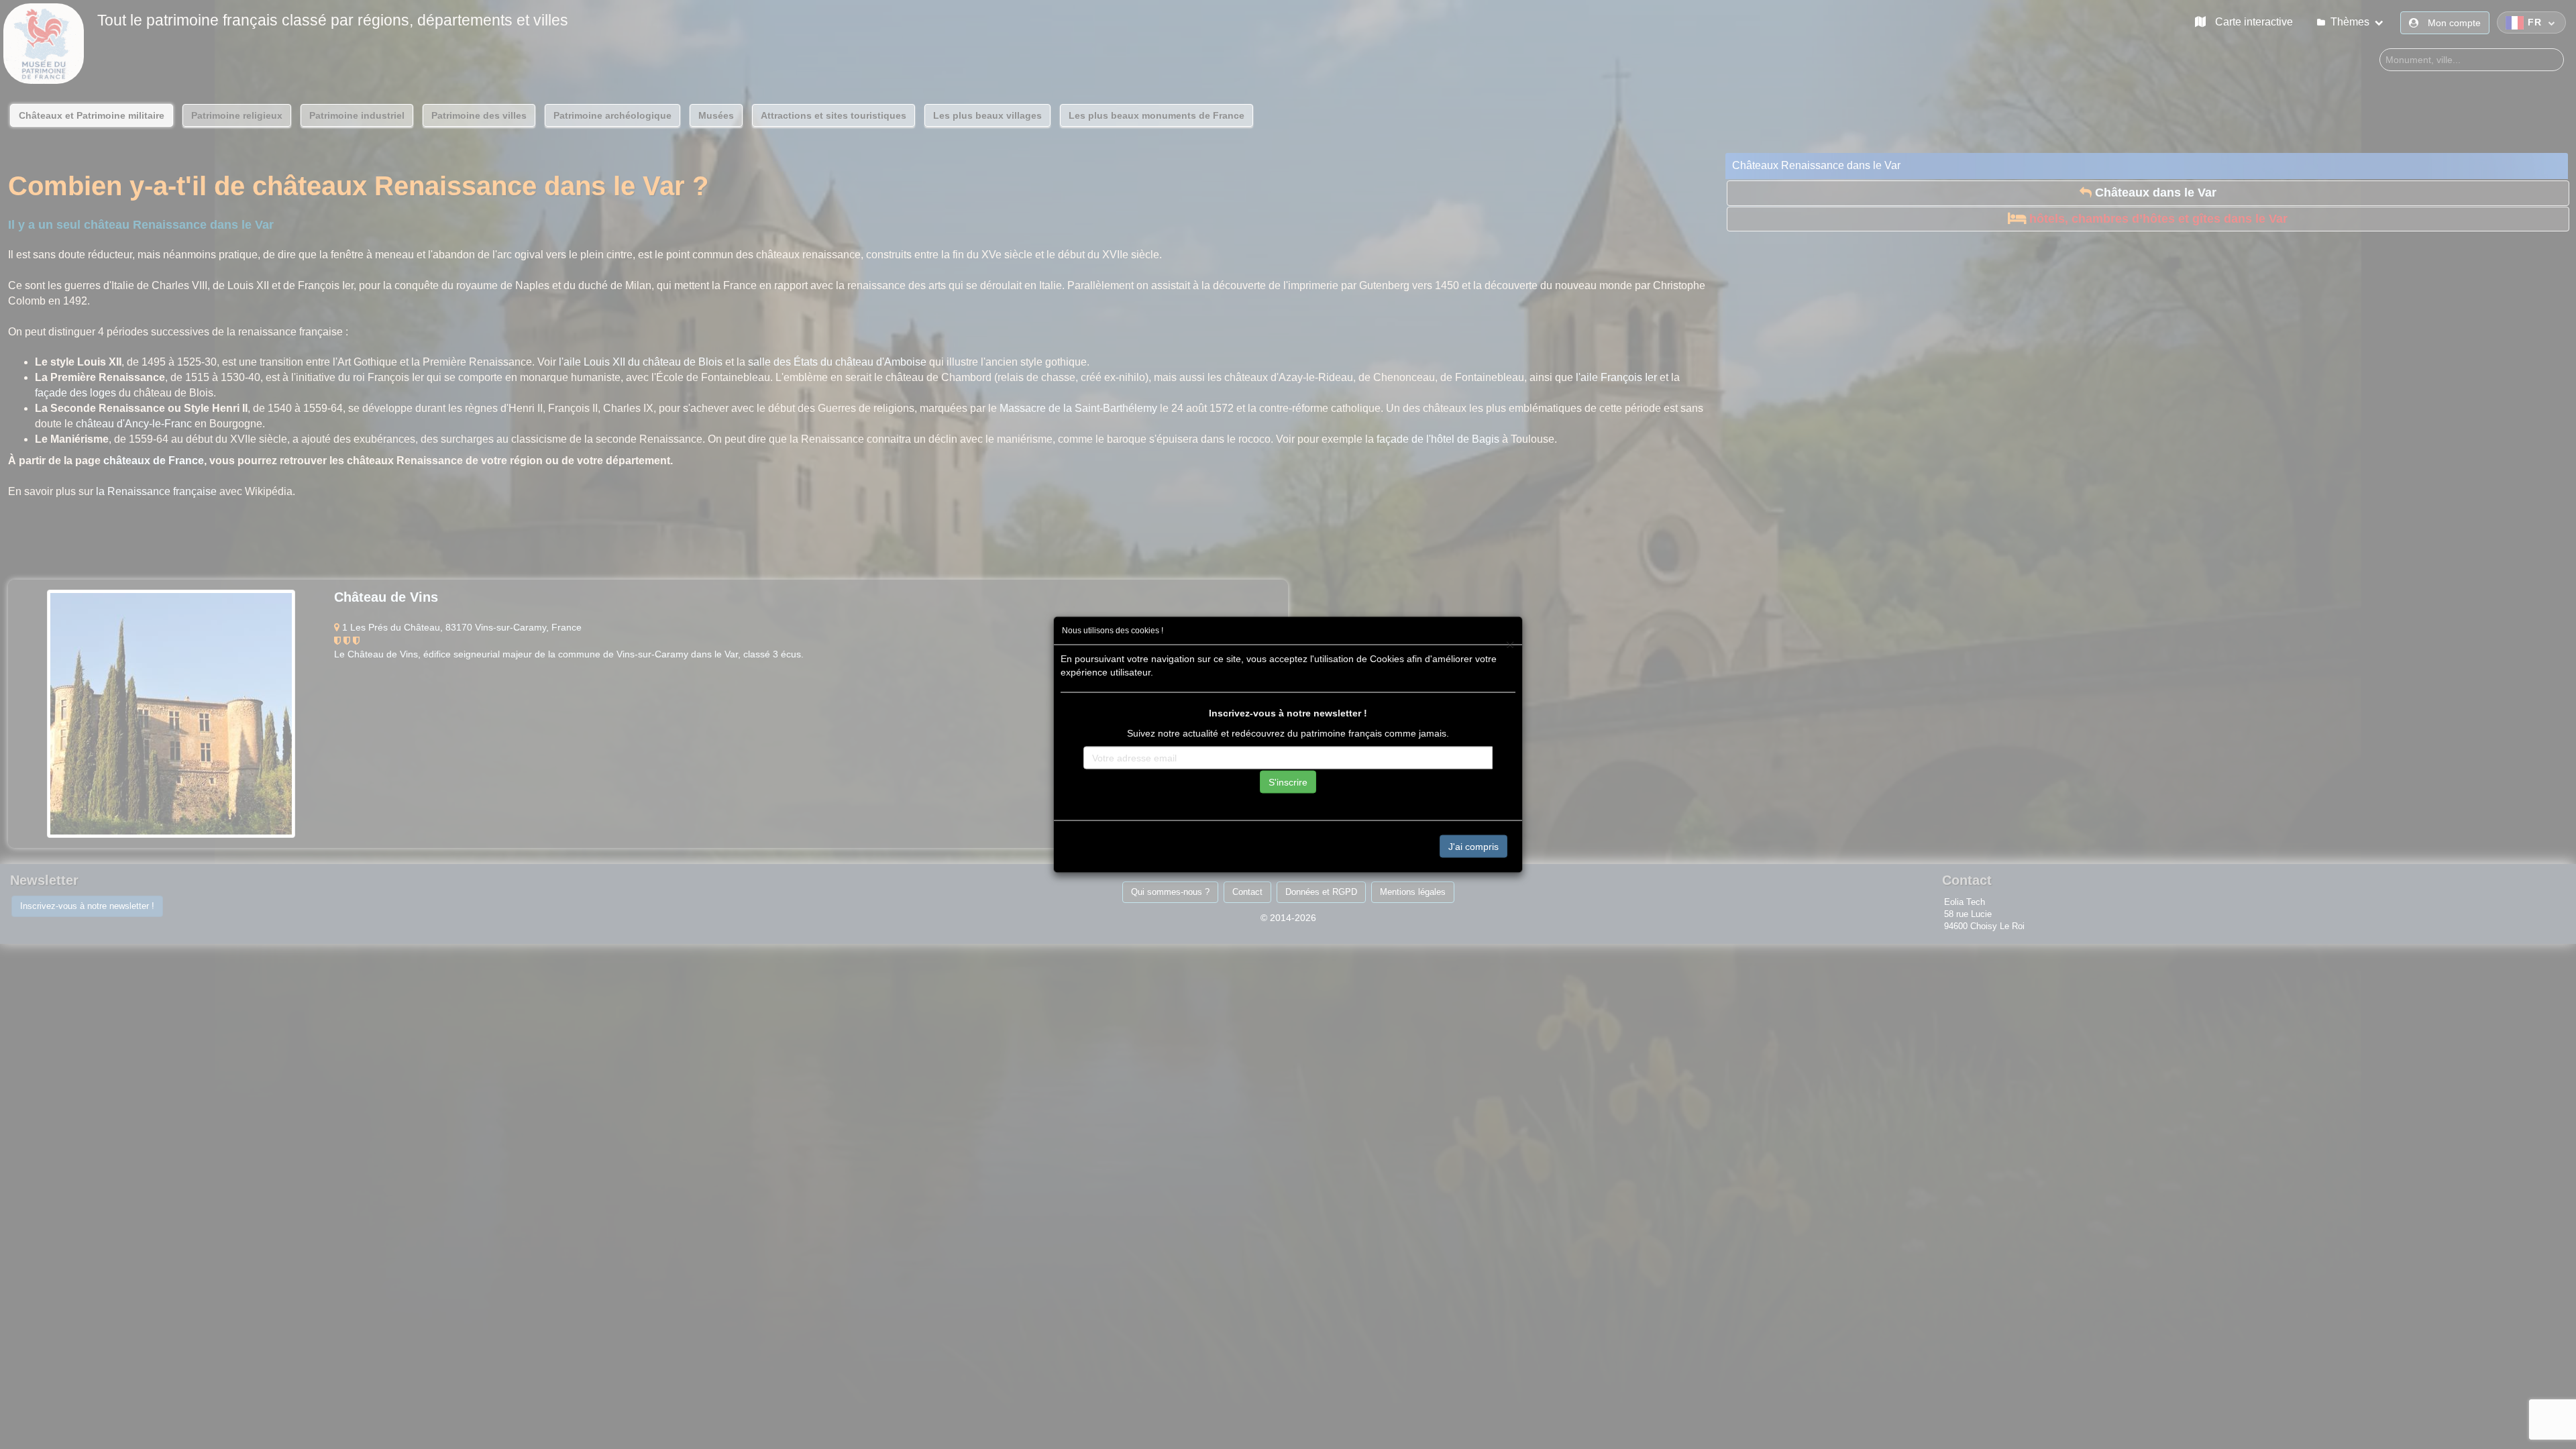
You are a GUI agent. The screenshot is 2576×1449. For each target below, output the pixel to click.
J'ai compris (1473, 846)
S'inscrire (1288, 782)
